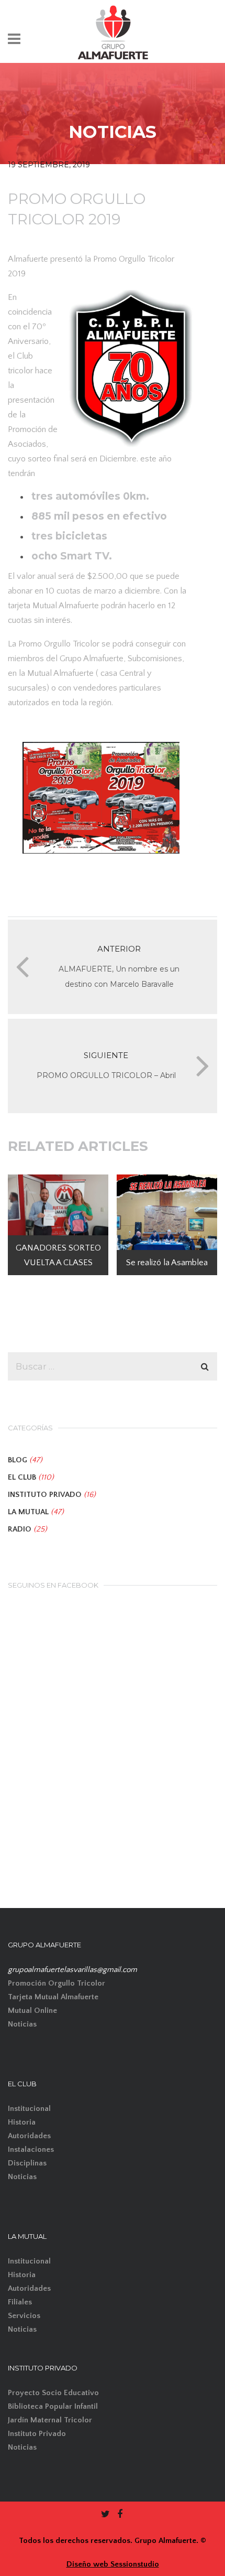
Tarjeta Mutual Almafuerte (53, 1997)
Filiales (20, 2302)
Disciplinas (27, 2163)
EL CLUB (22, 1477)
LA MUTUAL (28, 1512)
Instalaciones (31, 2149)
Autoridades (29, 2136)
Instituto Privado (37, 2434)
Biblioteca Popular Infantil (53, 2406)
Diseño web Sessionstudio (113, 2564)
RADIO (20, 1529)
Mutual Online (32, 2011)
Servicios (24, 2316)
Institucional (29, 2109)
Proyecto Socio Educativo (53, 2393)
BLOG (18, 1460)
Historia (22, 2122)
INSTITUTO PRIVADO (45, 1495)
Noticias (22, 2024)
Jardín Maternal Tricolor (50, 2420)
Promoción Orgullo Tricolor (57, 1983)
